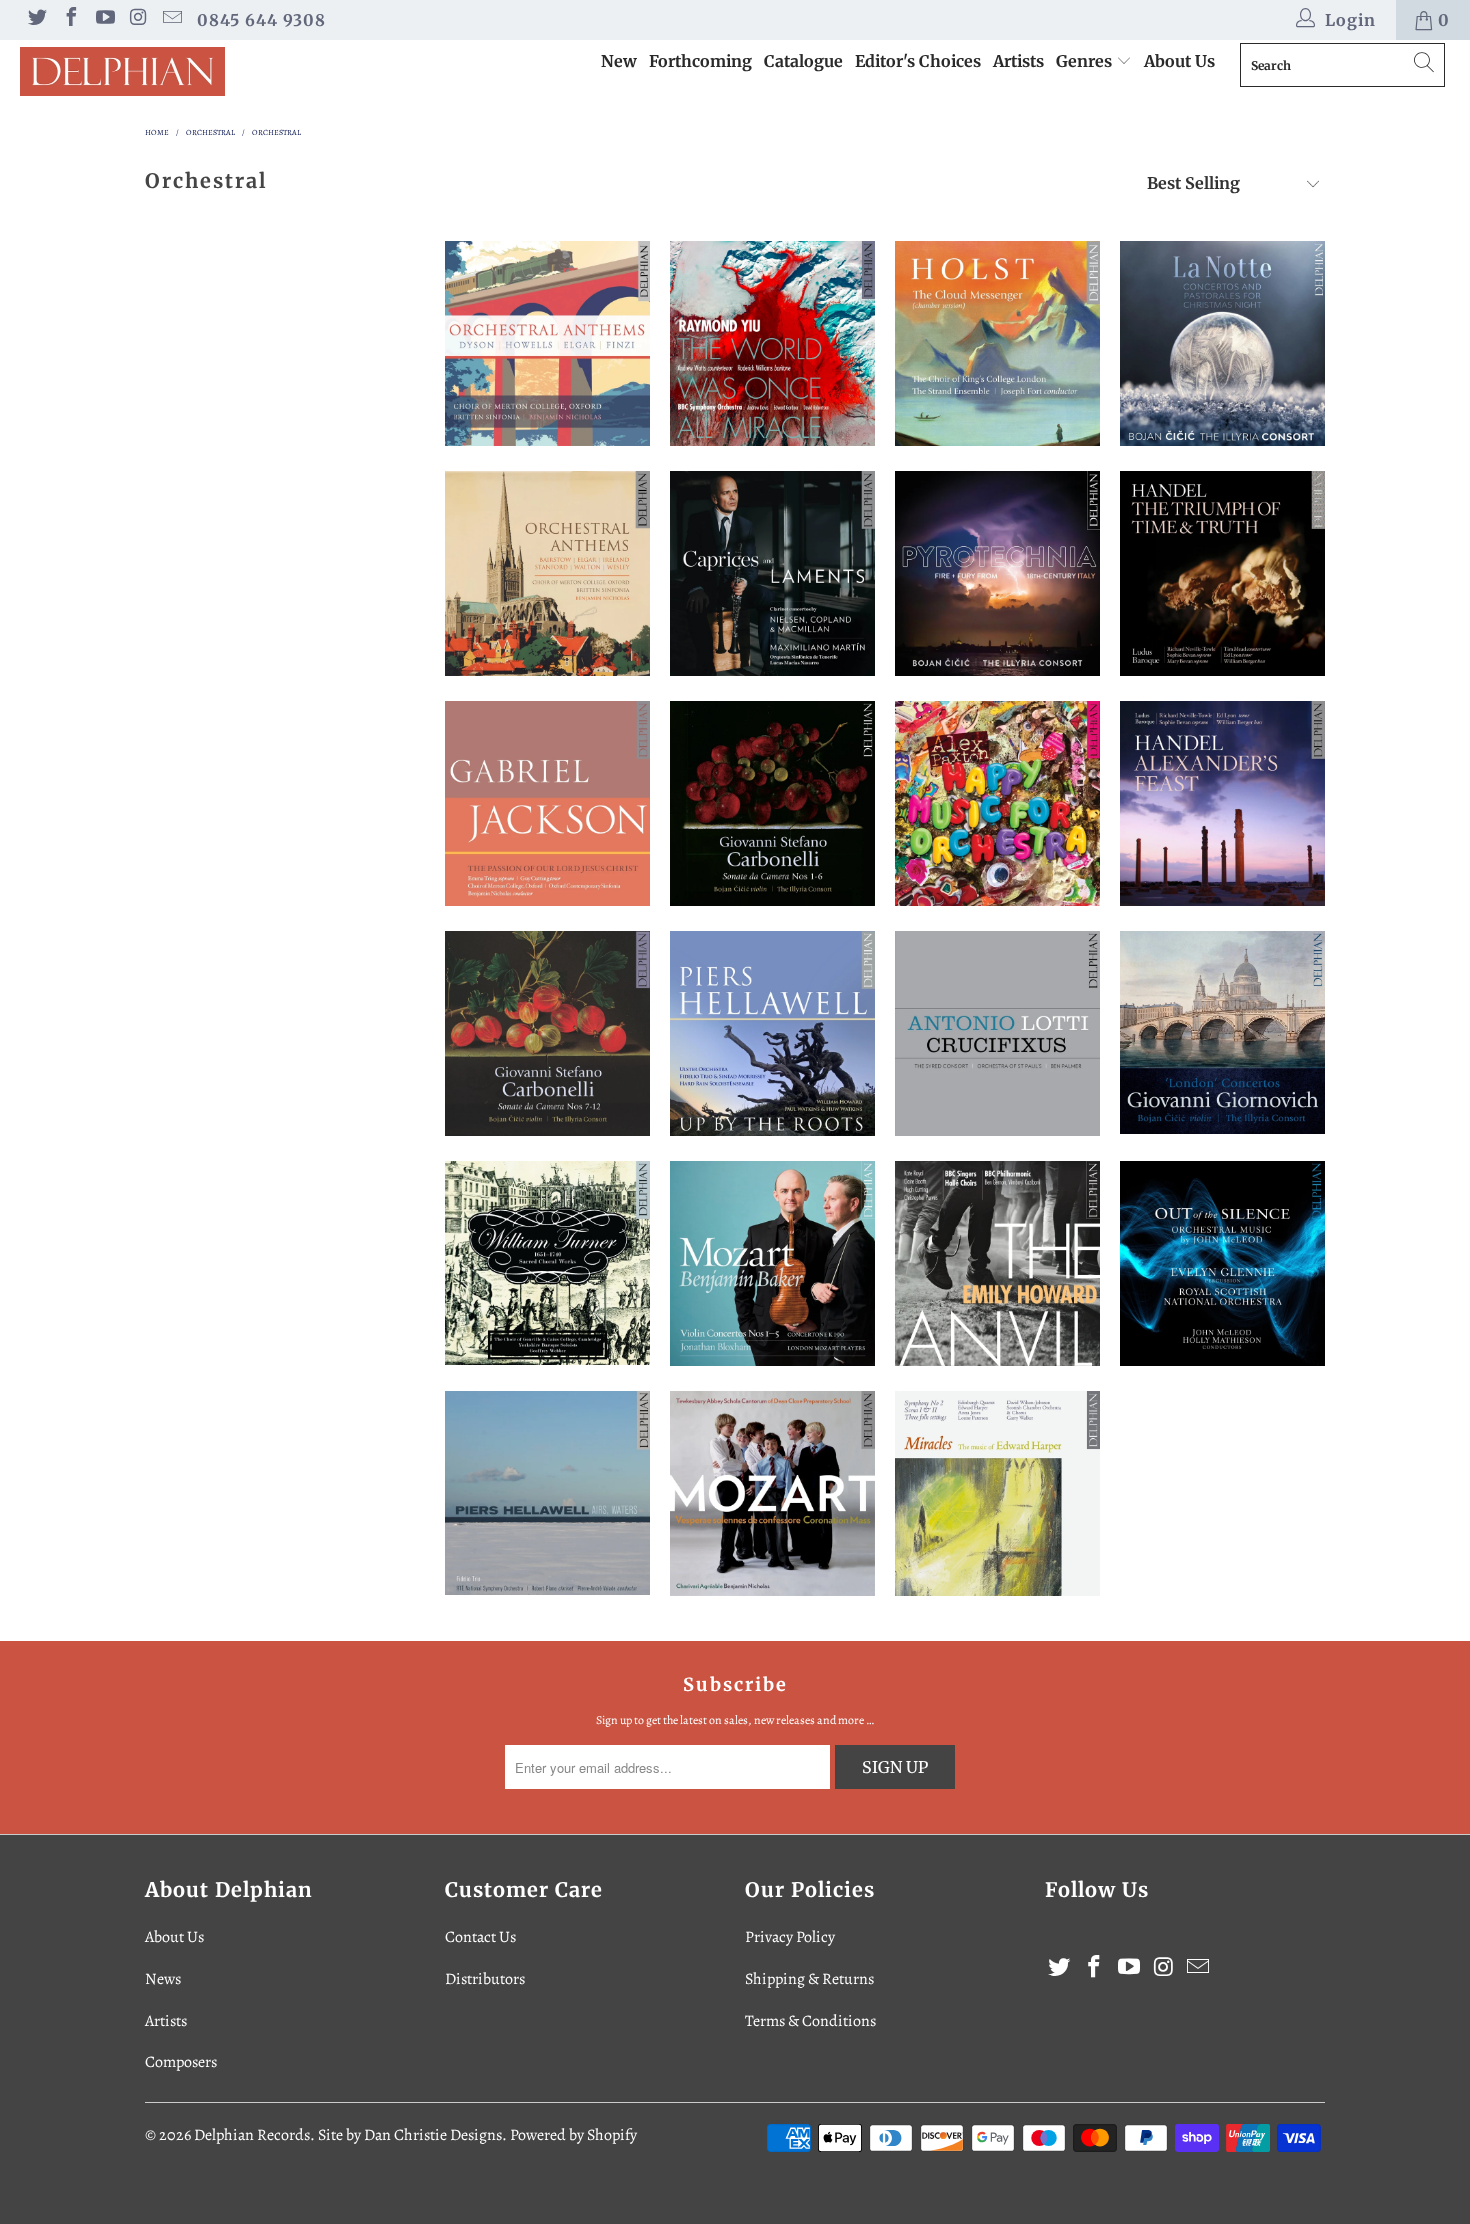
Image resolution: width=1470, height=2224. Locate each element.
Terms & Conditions (810, 2021)
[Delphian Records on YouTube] (104, 20)
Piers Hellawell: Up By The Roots (772, 1033)
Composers (181, 2062)
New (619, 61)
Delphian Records (252, 2135)
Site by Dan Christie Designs (410, 2135)
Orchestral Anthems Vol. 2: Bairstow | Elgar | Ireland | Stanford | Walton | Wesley (547, 573)
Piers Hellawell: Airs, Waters (547, 1493)
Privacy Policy (790, 1937)
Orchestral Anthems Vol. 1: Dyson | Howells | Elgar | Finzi (547, 343)
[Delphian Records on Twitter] (36, 20)
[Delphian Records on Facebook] (70, 20)
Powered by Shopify (573, 2135)
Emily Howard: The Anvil (997, 1263)
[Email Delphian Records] (171, 20)
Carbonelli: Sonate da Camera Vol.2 (547, 1033)
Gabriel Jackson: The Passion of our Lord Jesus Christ (547, 803)
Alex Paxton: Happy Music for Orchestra (997, 803)
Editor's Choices (918, 61)
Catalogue (803, 61)
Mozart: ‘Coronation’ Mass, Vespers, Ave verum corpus (772, 1493)
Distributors (485, 1979)
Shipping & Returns (809, 1979)
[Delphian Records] (127, 71)
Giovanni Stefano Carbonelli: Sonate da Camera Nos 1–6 (772, 803)
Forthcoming (700, 61)
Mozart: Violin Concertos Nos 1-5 (772, 1263)
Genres (1086, 61)
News (163, 1979)
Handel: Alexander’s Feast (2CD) (1222, 803)
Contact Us (480, 1937)
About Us (1179, 61)
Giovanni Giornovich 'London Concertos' (1222, 1032)
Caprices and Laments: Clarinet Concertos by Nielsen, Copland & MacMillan (772, 573)
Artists (1018, 61)
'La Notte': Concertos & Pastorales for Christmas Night (1222, 343)
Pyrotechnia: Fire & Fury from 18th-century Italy (997, 573)
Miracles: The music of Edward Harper (997, 1493)
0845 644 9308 (261, 20)
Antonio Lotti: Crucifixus (997, 1033)
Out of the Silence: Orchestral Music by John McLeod (1222, 1263)
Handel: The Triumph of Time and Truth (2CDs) (1222, 573)
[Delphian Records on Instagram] (138, 20)
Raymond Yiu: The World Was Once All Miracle (772, 343)
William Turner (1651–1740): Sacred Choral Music (547, 1263)
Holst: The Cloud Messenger (997, 343)
